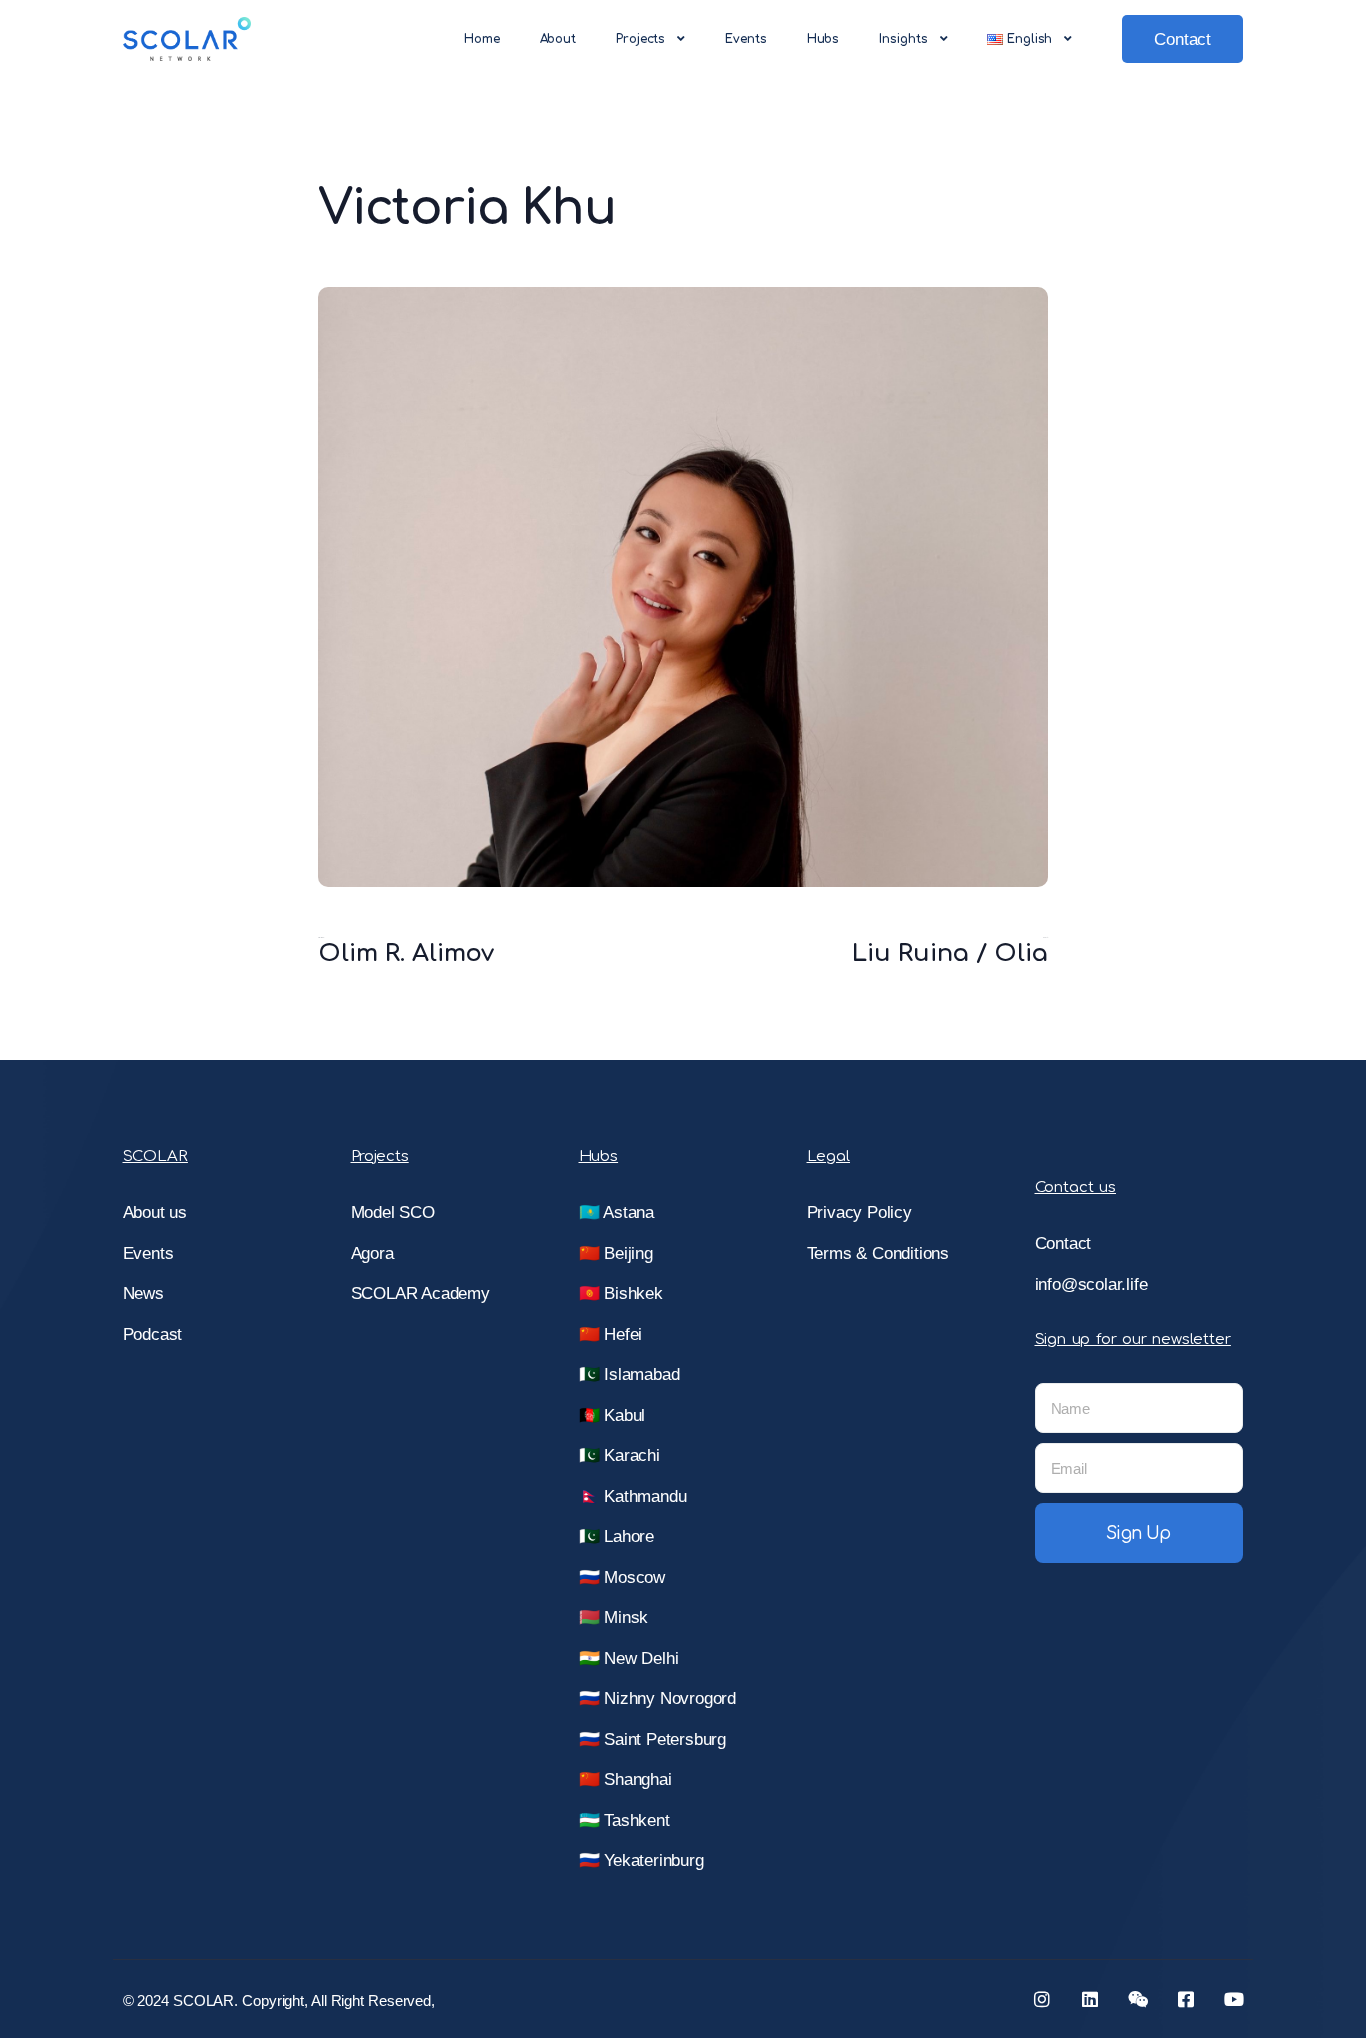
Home (482, 39)
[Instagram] (1042, 1999)
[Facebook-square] (1186, 1999)
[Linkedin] (1090, 1999)
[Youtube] (1234, 1999)
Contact (1182, 39)
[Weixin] (1138, 1999)
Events (745, 39)
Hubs (823, 39)
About (558, 39)
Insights (903, 39)
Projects (640, 39)
